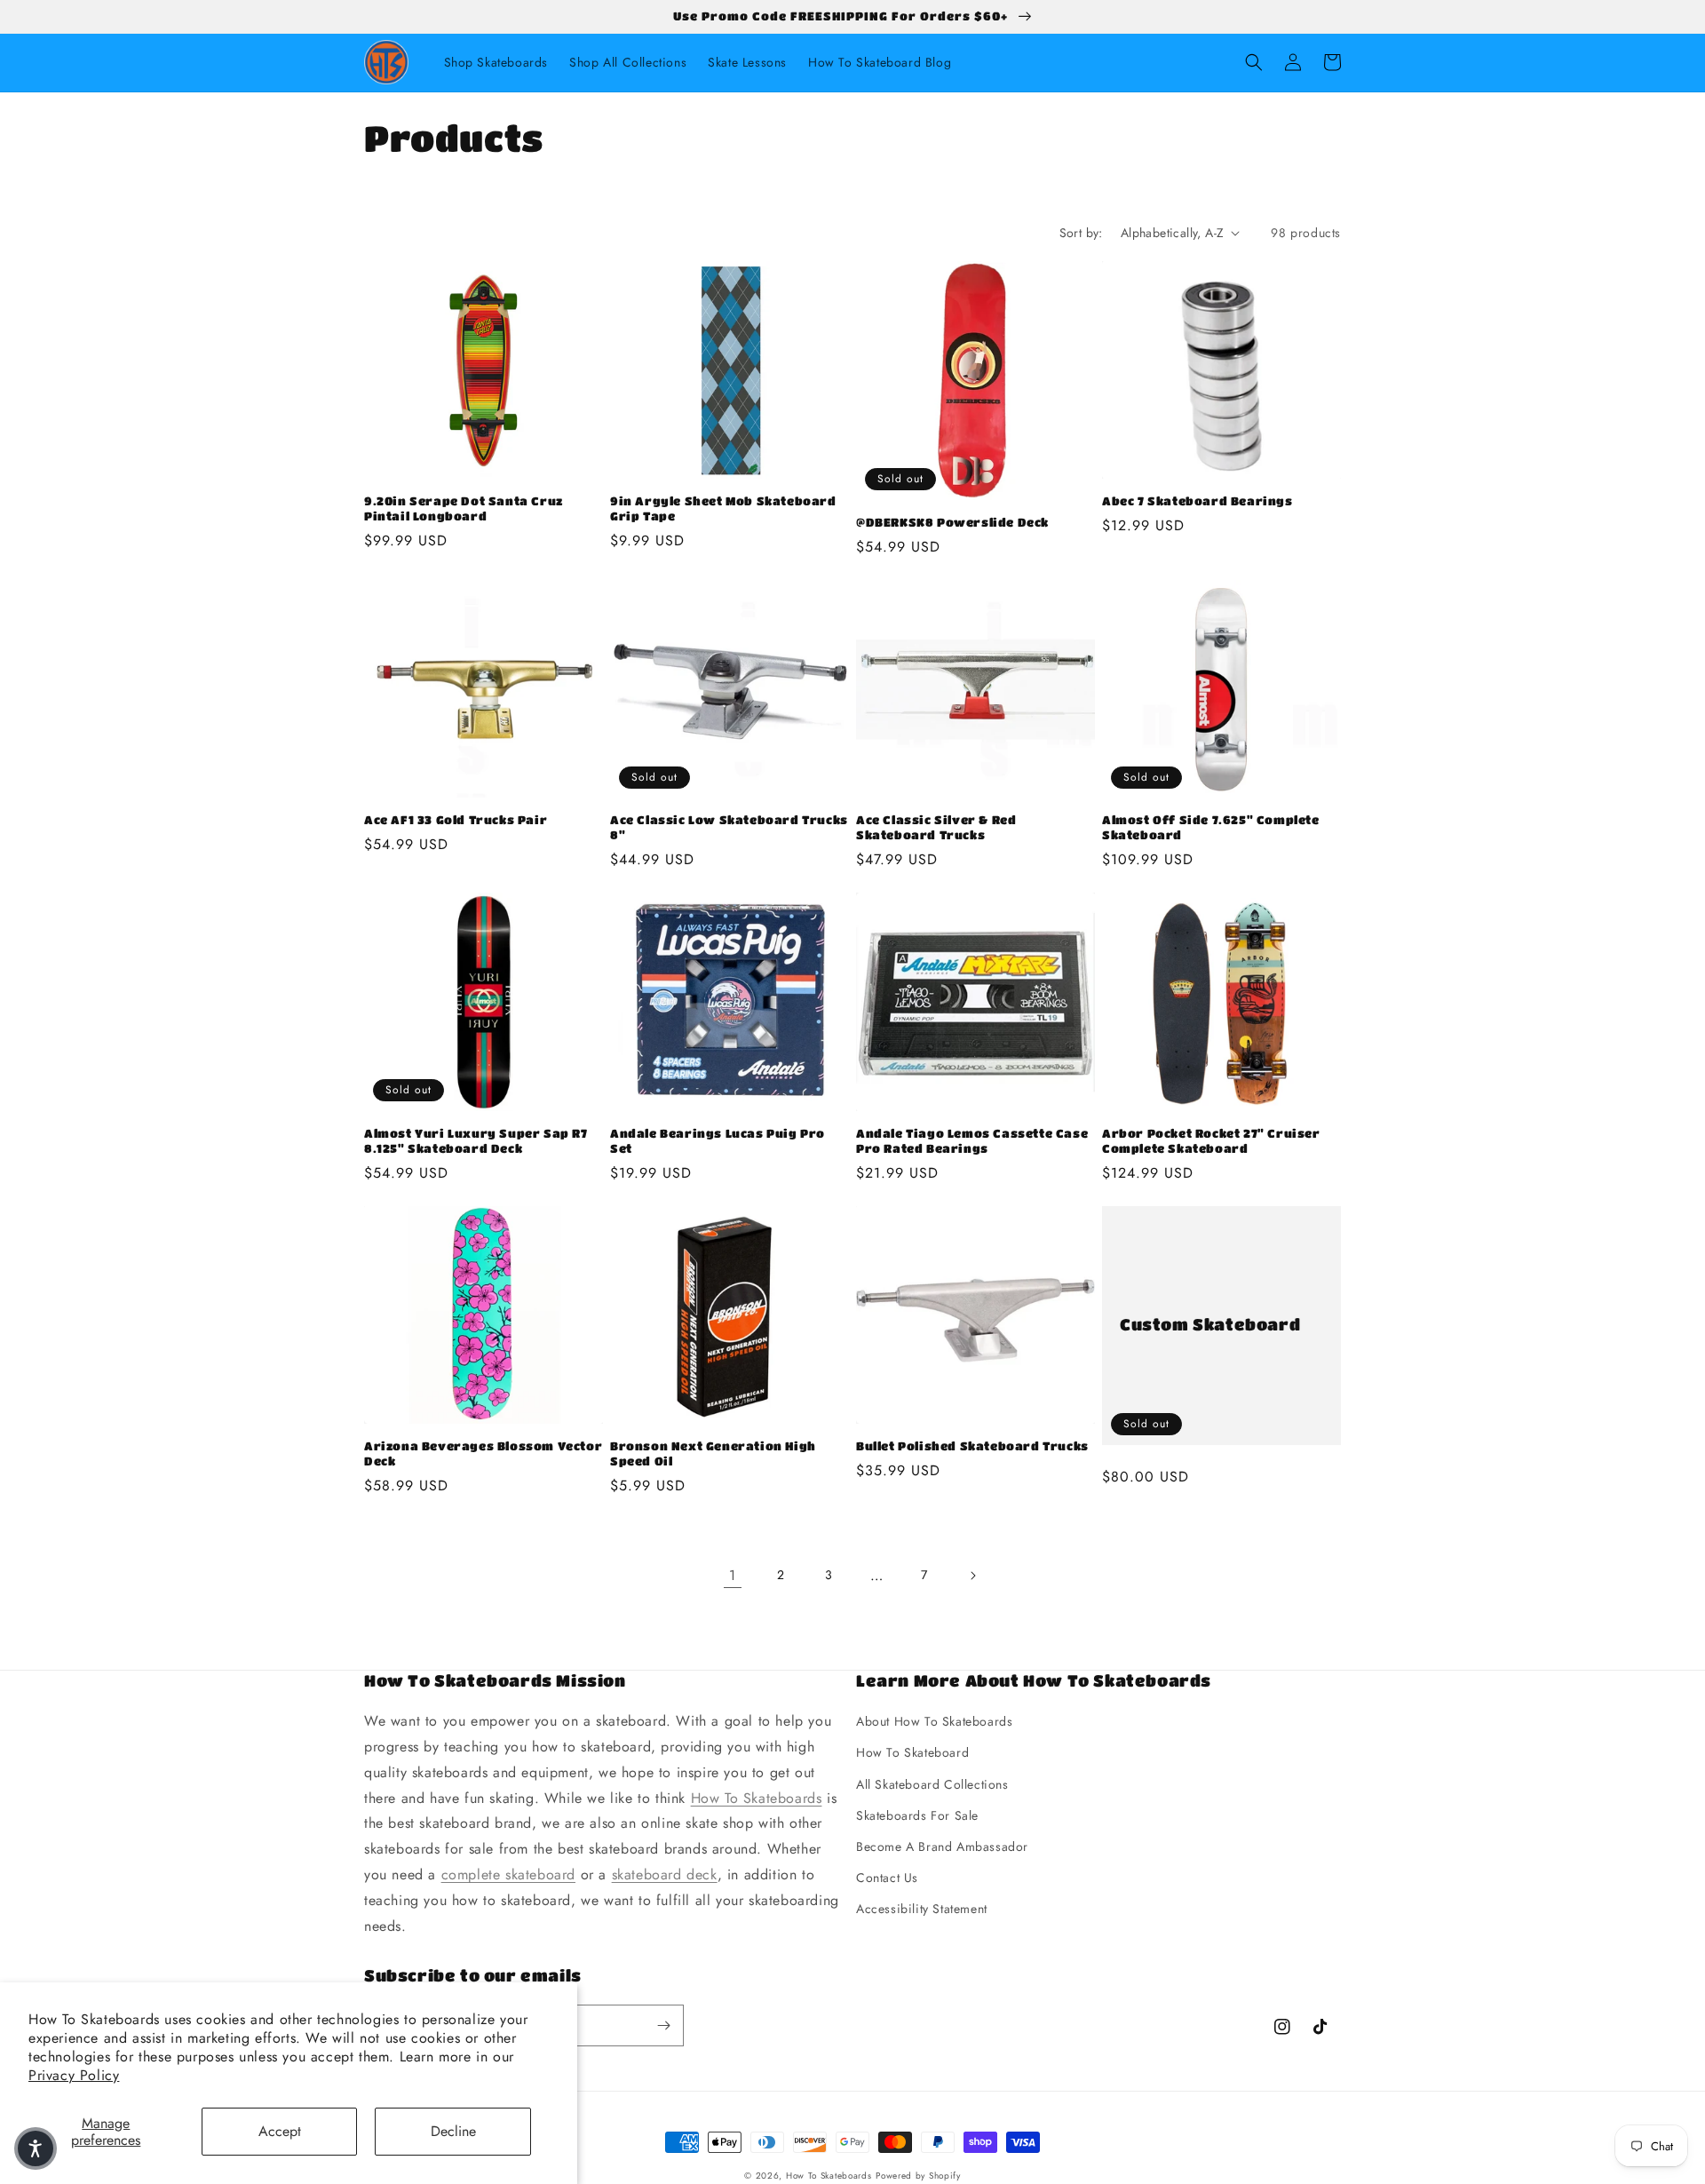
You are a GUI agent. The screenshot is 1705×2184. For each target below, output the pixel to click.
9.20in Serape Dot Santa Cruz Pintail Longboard (464, 508)
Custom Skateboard (1210, 1324)
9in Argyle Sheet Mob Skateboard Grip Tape (723, 508)
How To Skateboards (757, 1798)
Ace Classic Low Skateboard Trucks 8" (729, 827)
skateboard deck (665, 1874)
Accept (280, 2131)
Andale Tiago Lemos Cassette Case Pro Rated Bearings (972, 1140)
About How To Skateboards (934, 1721)
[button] (1254, 62)
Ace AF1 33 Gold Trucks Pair (456, 819)
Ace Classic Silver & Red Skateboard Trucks (936, 827)
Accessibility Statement (922, 1909)
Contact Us (887, 1878)
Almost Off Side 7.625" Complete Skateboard (1211, 827)
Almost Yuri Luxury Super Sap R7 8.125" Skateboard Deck (476, 1140)
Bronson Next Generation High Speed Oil (713, 1453)
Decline (453, 2131)
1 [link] (733, 1575)
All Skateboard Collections (932, 1784)
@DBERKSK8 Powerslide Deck (952, 522)
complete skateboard (508, 1874)
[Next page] (972, 1576)
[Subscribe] (663, 2025)
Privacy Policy (74, 2075)
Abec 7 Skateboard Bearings (1197, 500)
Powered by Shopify (918, 2176)
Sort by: (1081, 233)
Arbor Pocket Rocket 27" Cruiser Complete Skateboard (1211, 1140)
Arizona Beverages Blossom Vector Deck (483, 1453)
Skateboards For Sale (917, 1815)
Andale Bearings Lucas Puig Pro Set (718, 1140)
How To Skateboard (912, 1752)
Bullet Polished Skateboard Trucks (972, 1445)
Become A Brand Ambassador (942, 1846)
